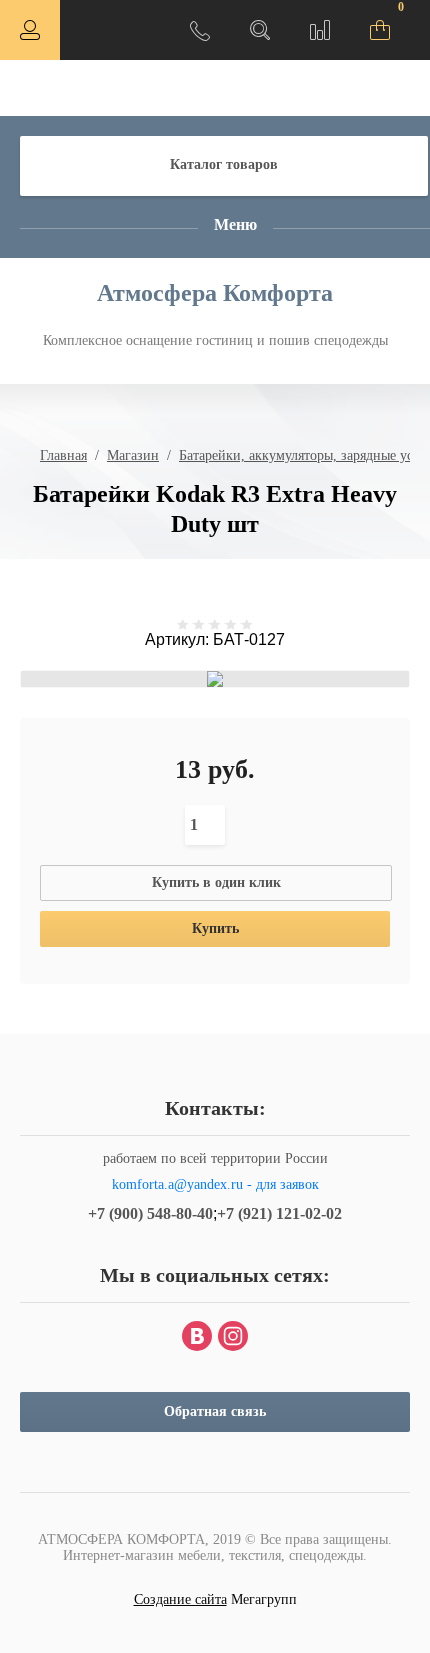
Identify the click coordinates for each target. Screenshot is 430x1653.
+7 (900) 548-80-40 (150, 1213)
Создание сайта (180, 1599)
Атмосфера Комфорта (215, 293)
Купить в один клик (216, 882)
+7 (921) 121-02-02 (279, 1213)
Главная (63, 455)
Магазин (133, 455)
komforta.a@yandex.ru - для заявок (215, 1184)
